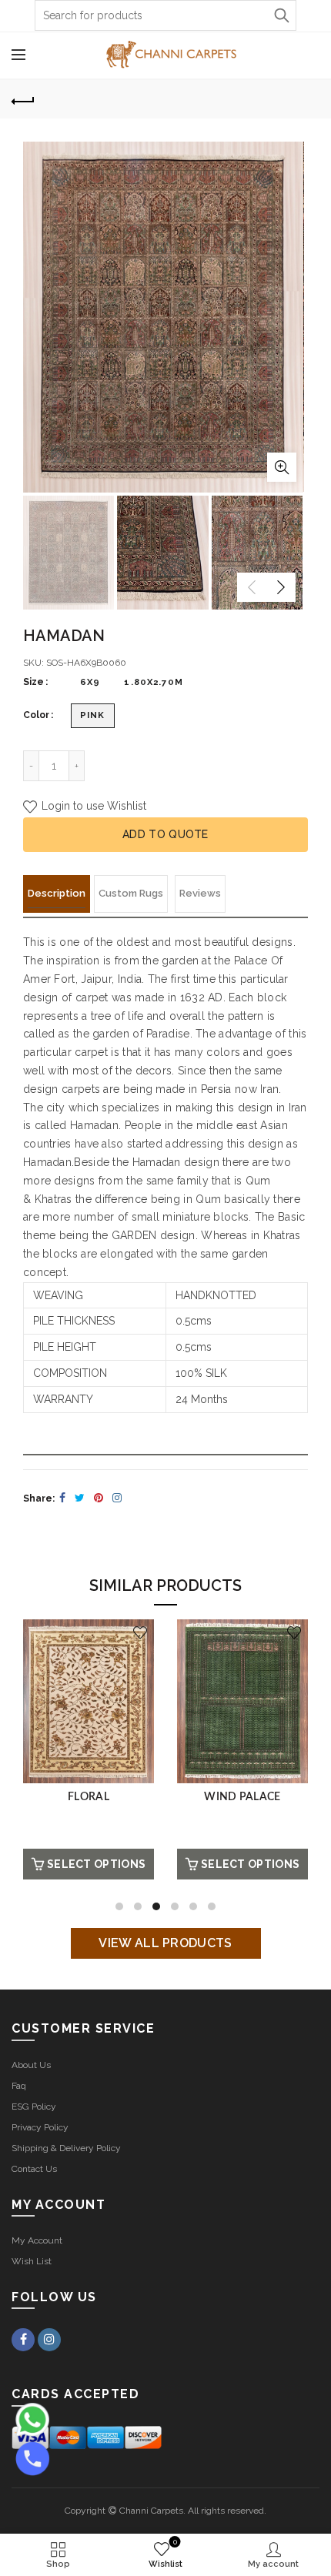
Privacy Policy (40, 2127)
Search (281, 15)
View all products (165, 1943)
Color (36, 715)
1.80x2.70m (153, 682)
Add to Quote (165, 834)
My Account (37, 2240)
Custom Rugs (131, 893)
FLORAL (89, 1797)
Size (33, 682)
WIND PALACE (242, 1797)
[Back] (23, 99)
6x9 (90, 682)
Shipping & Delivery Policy (66, 2148)
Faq (19, 2086)
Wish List (32, 2261)
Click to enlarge (282, 467)
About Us (31, 2065)
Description (57, 893)
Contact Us (34, 2169)
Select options (96, 1864)
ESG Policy (34, 2107)
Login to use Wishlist (92, 806)
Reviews (200, 893)
